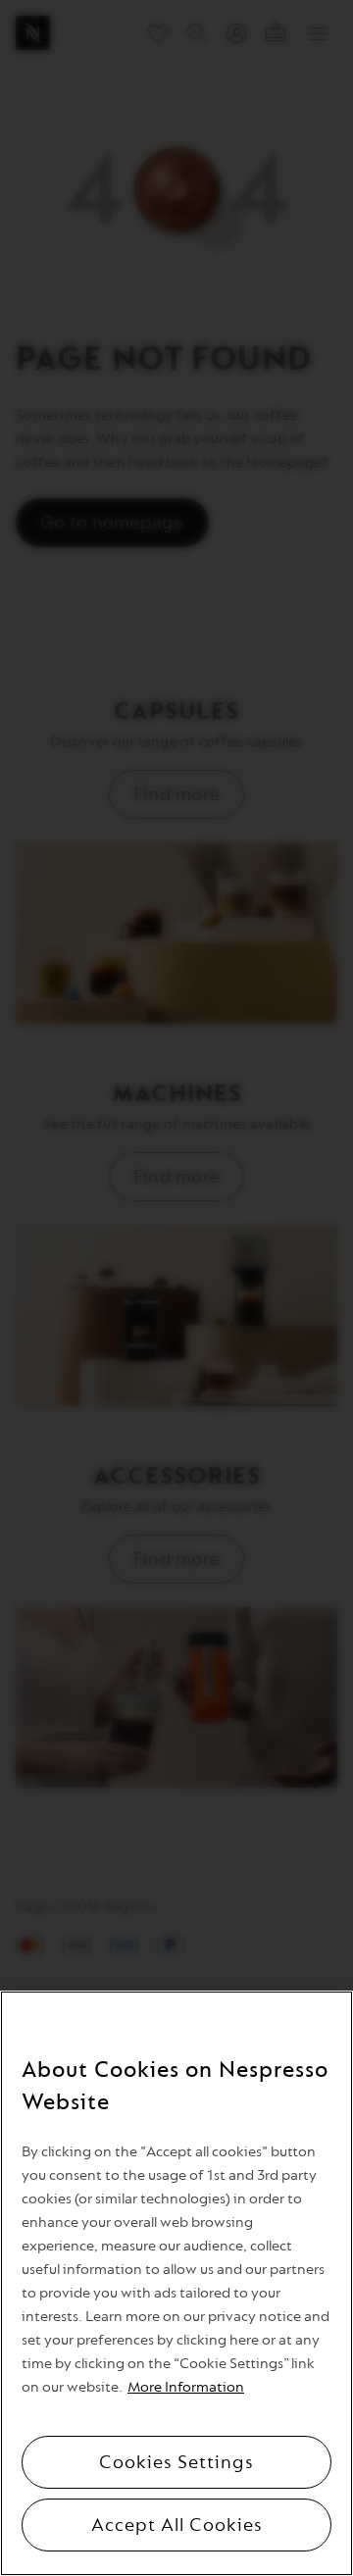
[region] (176, 2283)
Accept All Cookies (177, 2525)
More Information (186, 2387)
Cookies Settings (176, 2462)
